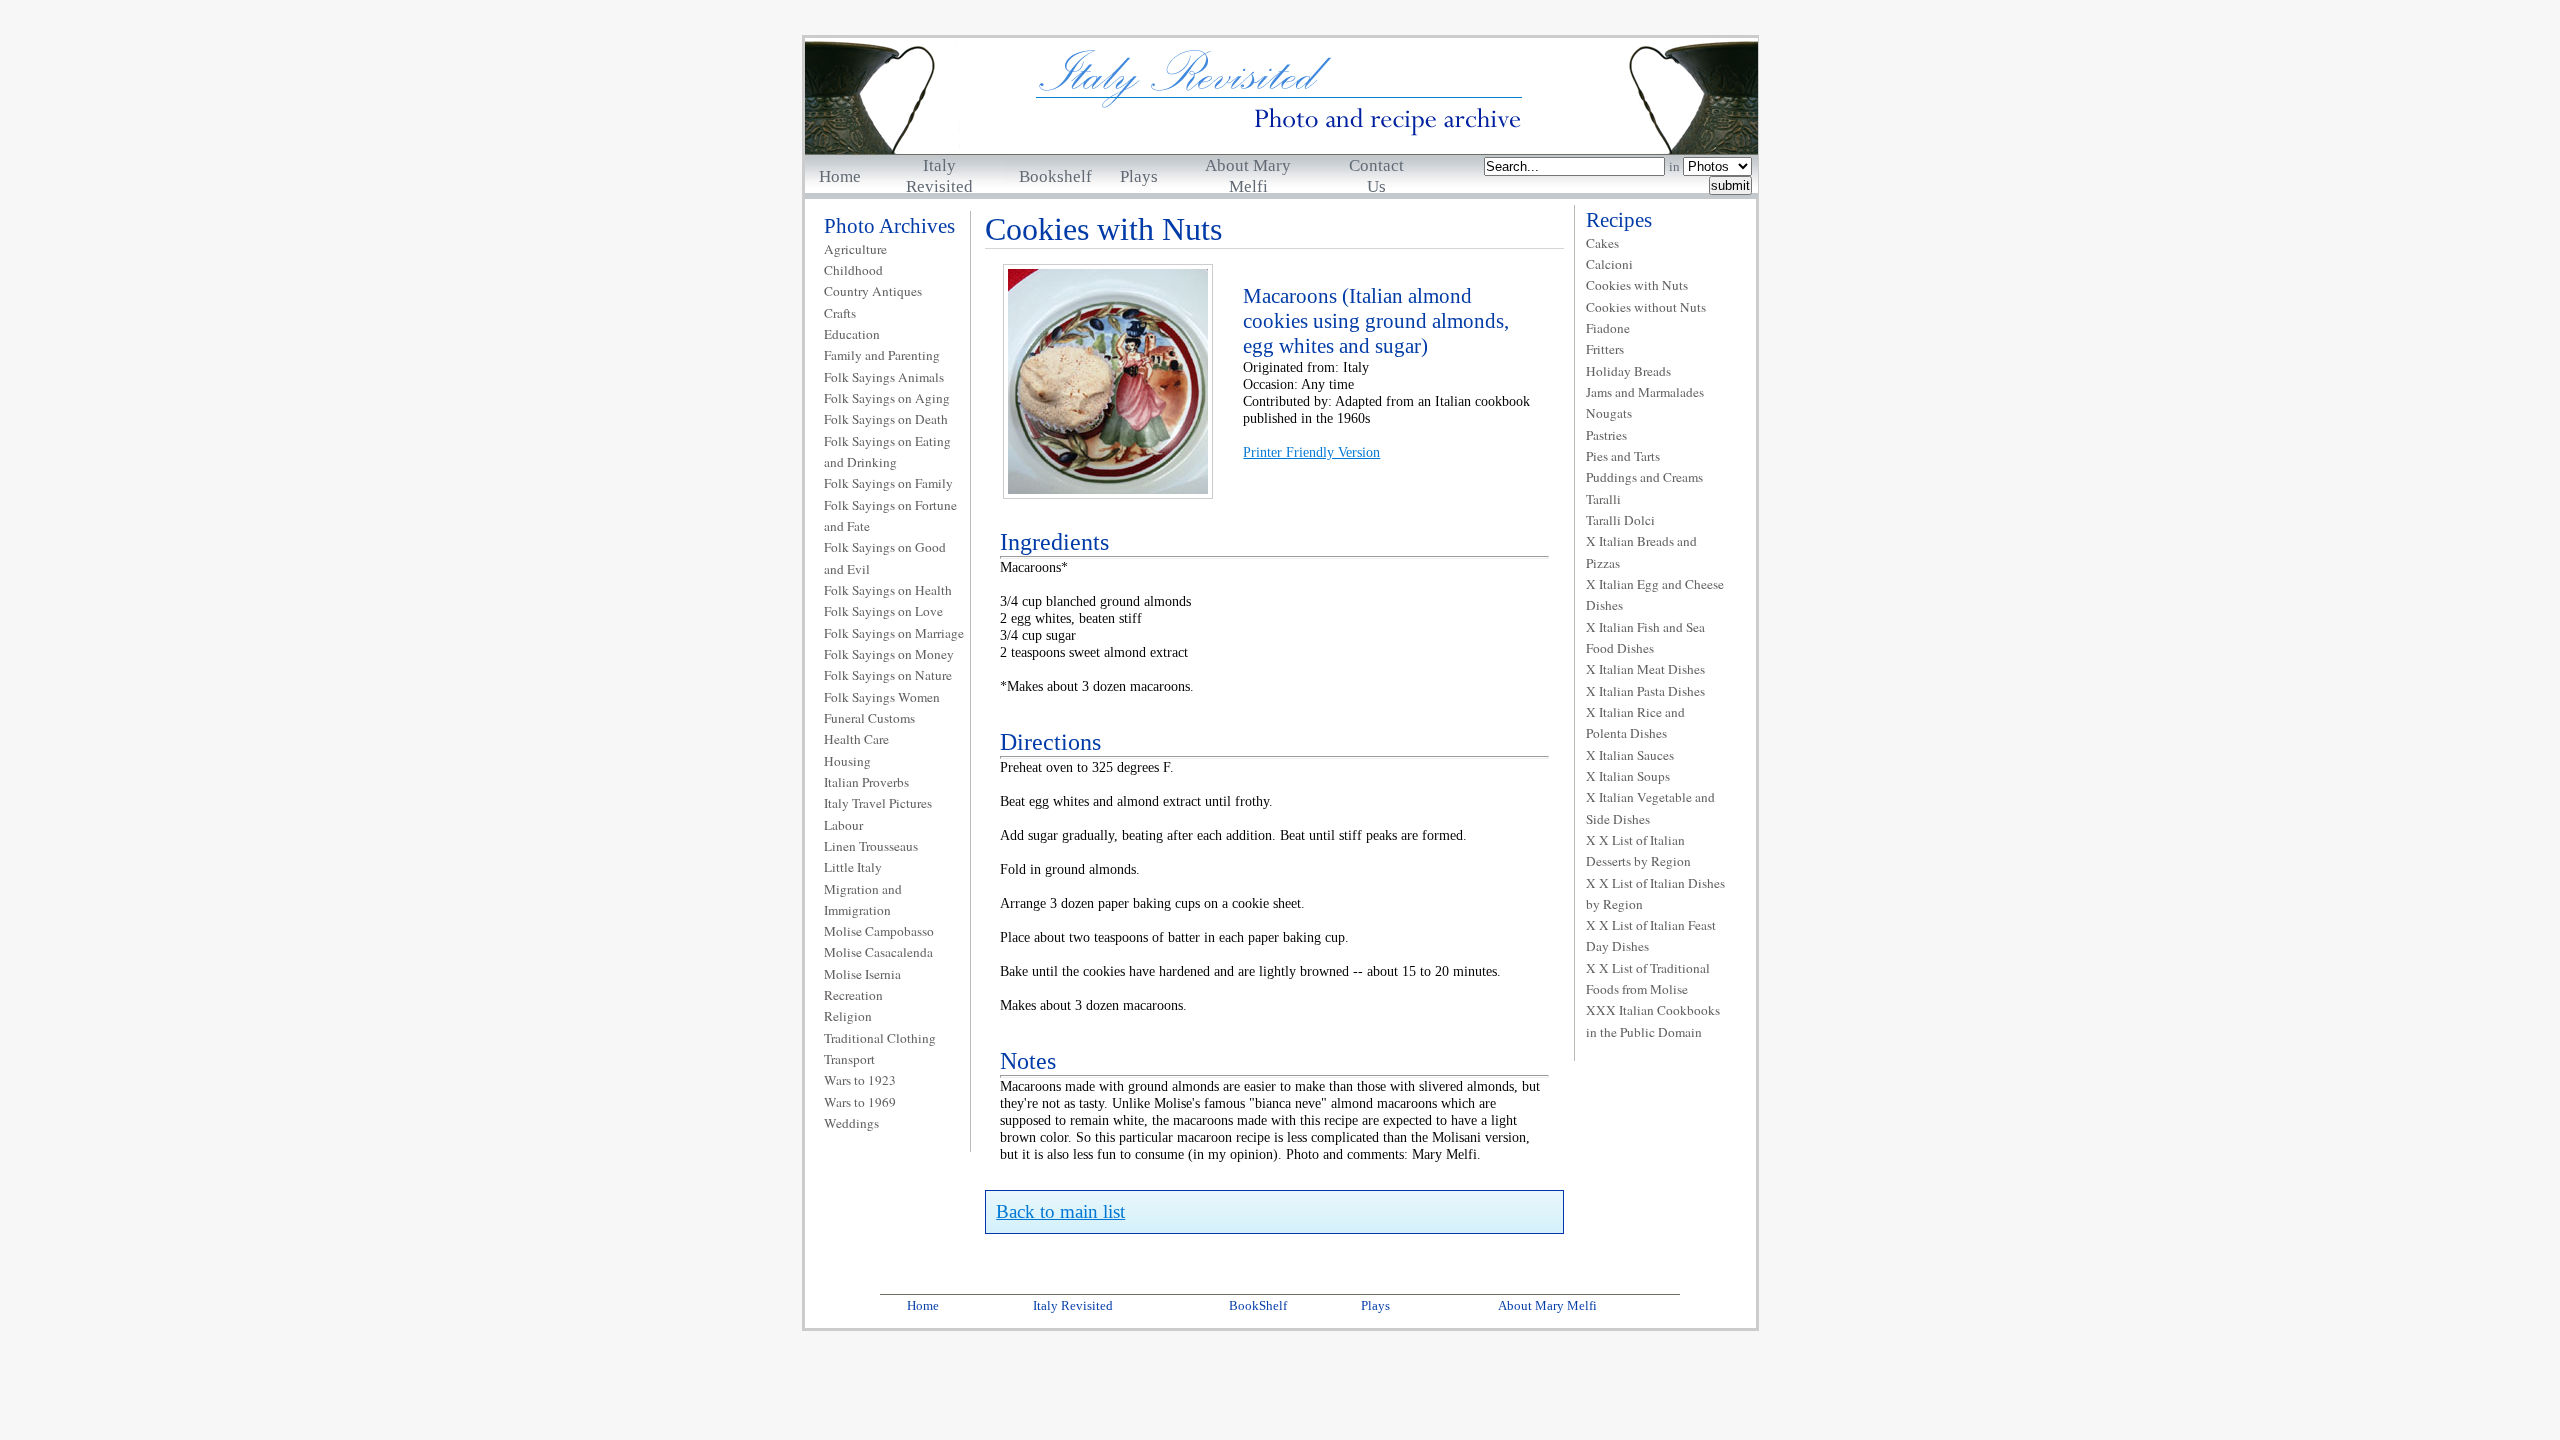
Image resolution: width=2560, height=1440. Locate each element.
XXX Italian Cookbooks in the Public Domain (1653, 1020)
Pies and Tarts (1623, 456)
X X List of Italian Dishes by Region (1655, 893)
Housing (847, 761)
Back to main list (1060, 1211)
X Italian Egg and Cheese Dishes (1655, 594)
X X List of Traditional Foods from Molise (1648, 978)
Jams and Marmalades (1645, 392)
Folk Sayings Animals (884, 377)
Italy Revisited (1073, 1305)
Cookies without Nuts (1646, 307)
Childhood (853, 270)
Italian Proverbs (866, 782)
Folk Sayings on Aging (887, 398)
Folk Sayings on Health (888, 590)
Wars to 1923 (860, 1080)
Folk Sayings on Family (888, 483)
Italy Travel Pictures (878, 803)
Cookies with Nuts (1637, 285)
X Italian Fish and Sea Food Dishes (1645, 637)
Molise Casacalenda (878, 952)
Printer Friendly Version (1311, 452)
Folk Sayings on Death (886, 419)
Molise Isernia (862, 974)
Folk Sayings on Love (883, 611)
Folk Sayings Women (882, 697)
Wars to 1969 (860, 1102)
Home (840, 176)
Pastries (1606, 435)
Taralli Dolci (1620, 520)
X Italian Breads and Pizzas (1641, 551)
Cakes (1602, 243)
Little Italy (853, 867)
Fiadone (1608, 328)
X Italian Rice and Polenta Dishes (1635, 722)
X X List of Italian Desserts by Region (1638, 850)
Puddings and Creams (1644, 477)
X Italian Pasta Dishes (1645, 691)
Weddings (851, 1123)
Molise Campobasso (879, 931)
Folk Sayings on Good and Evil (885, 557)
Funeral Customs (869, 718)
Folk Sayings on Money (889, 654)
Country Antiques (873, 291)
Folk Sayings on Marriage (894, 633)
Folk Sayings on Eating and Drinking (887, 451)
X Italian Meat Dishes (1645, 669)
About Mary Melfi (1547, 1305)
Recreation (853, 995)
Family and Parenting (882, 355)
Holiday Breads (1628, 371)
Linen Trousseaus (871, 846)
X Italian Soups (1628, 776)
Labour (843, 825)
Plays (1139, 176)
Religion (848, 1016)
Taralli (1603, 499)
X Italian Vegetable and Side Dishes (1650, 807)
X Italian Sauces (1630, 755)
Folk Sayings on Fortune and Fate (890, 515)
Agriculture (855, 249)
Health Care (856, 739)
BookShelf (1258, 1305)
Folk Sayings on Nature (888, 675)
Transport (849, 1059)
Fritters (1605, 349)
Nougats (1609, 413)
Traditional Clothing (880, 1038)
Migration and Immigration (863, 899)
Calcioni (1609, 264)
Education (852, 334)
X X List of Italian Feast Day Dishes (1651, 935)
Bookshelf (1055, 176)
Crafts (840, 313)
